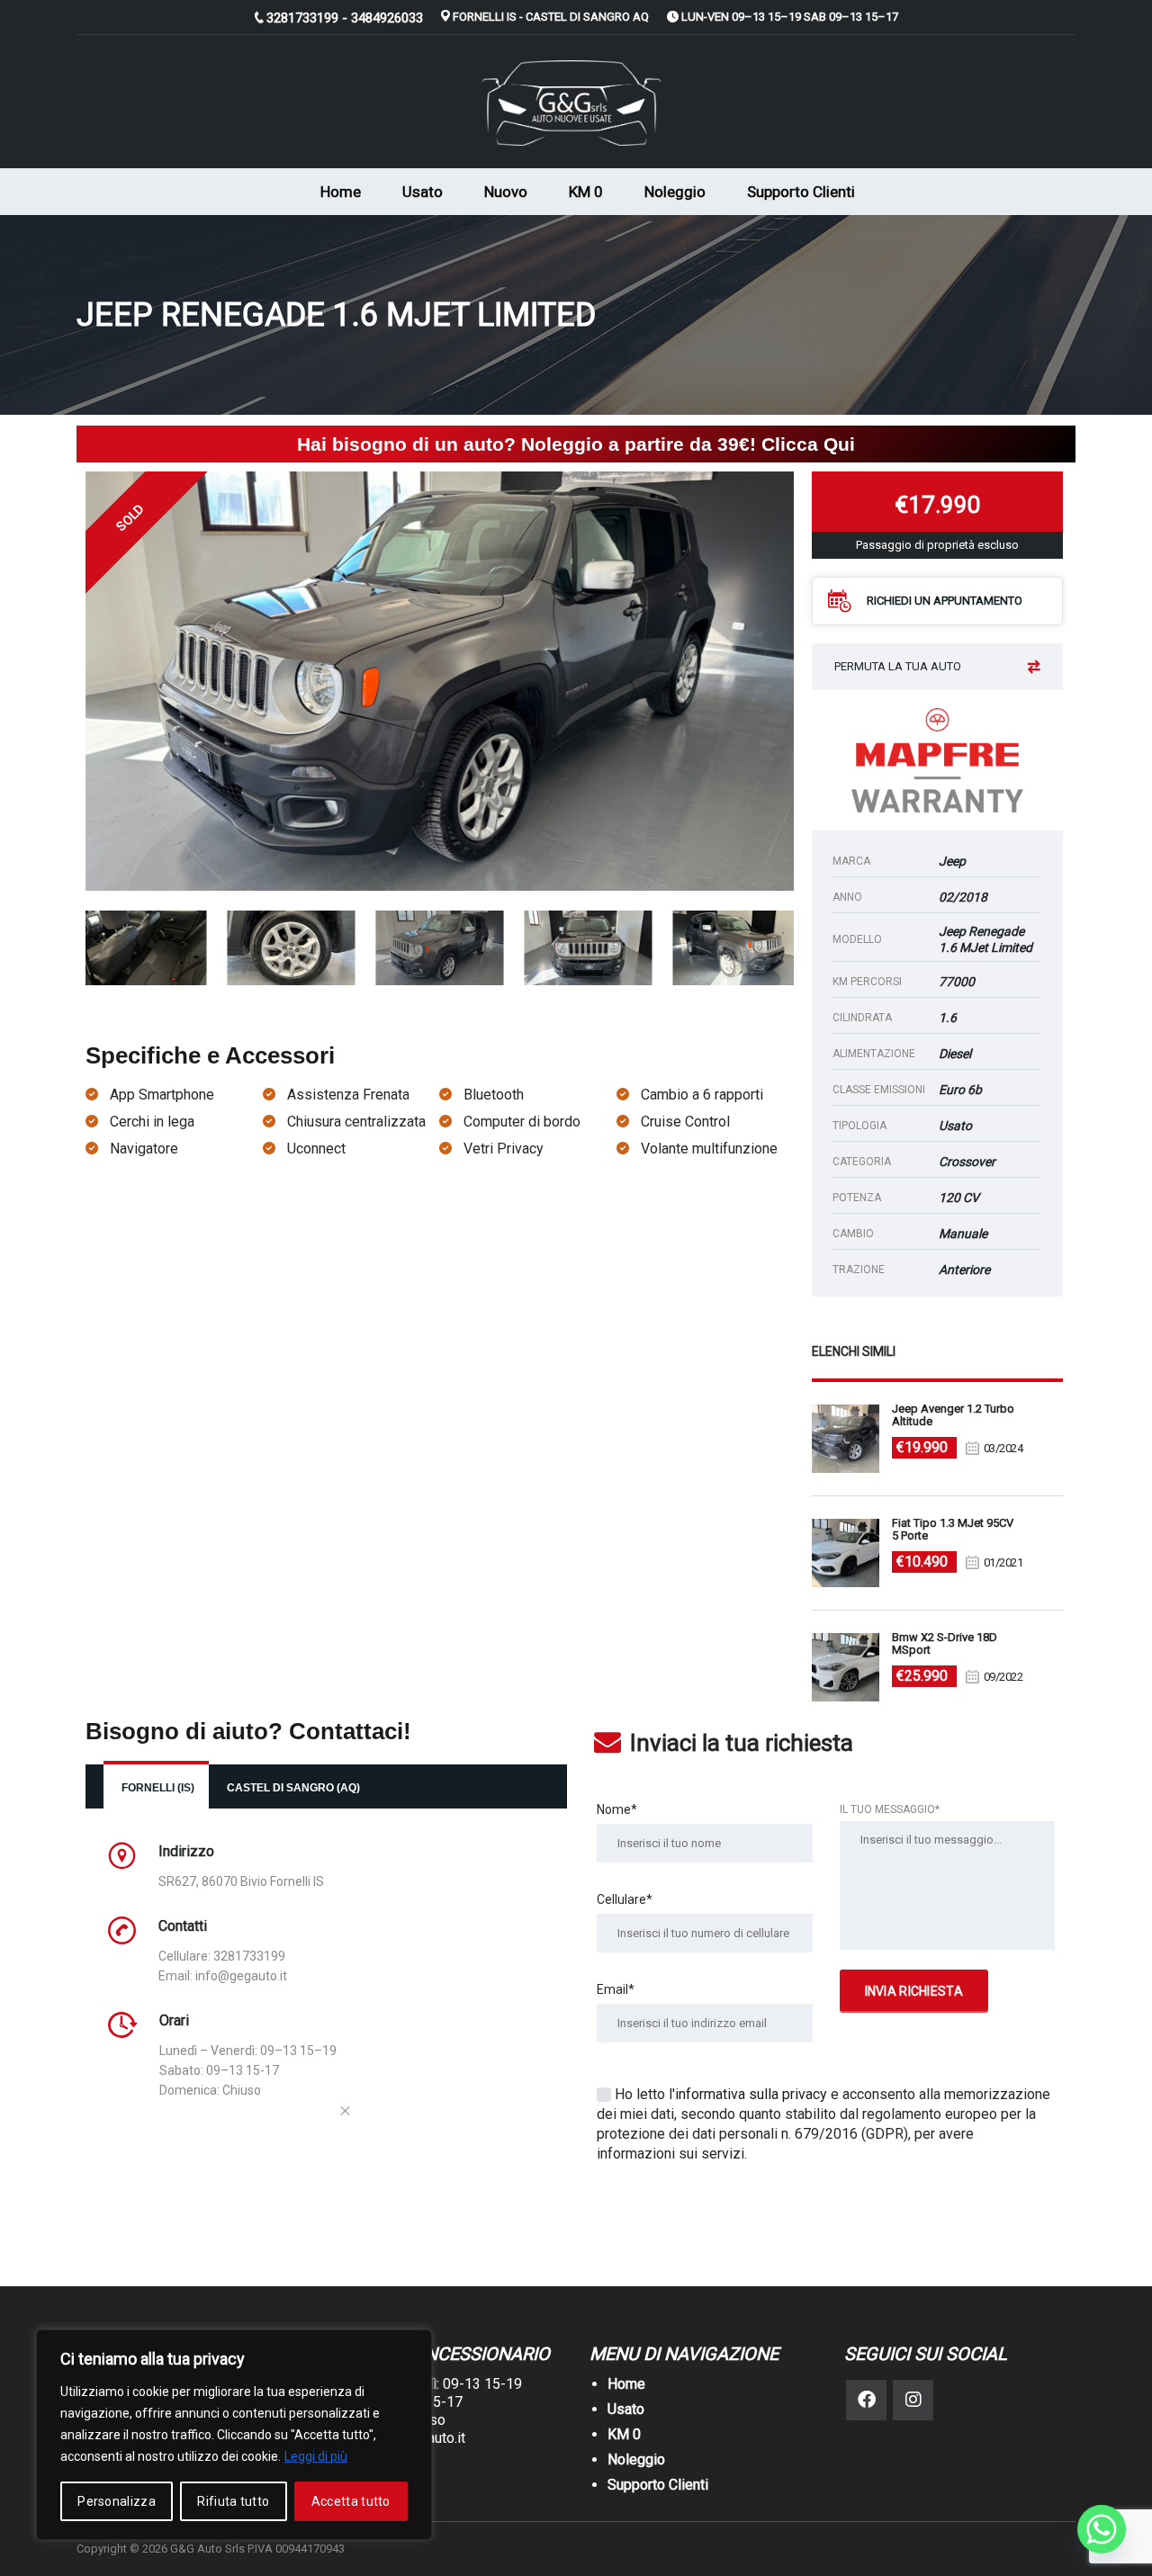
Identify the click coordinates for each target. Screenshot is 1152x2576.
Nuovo (506, 192)
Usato (423, 192)
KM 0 (586, 192)
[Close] (346, 2111)
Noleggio (675, 192)
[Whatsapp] (1102, 2529)
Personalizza (117, 2501)
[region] (234, 2435)
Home (341, 192)
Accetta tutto (351, 2501)
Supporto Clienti (801, 192)
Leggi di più (316, 2456)
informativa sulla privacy (751, 2094)
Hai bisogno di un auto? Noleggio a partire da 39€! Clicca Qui (576, 444)
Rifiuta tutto (233, 2501)
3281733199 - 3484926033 (345, 18)
